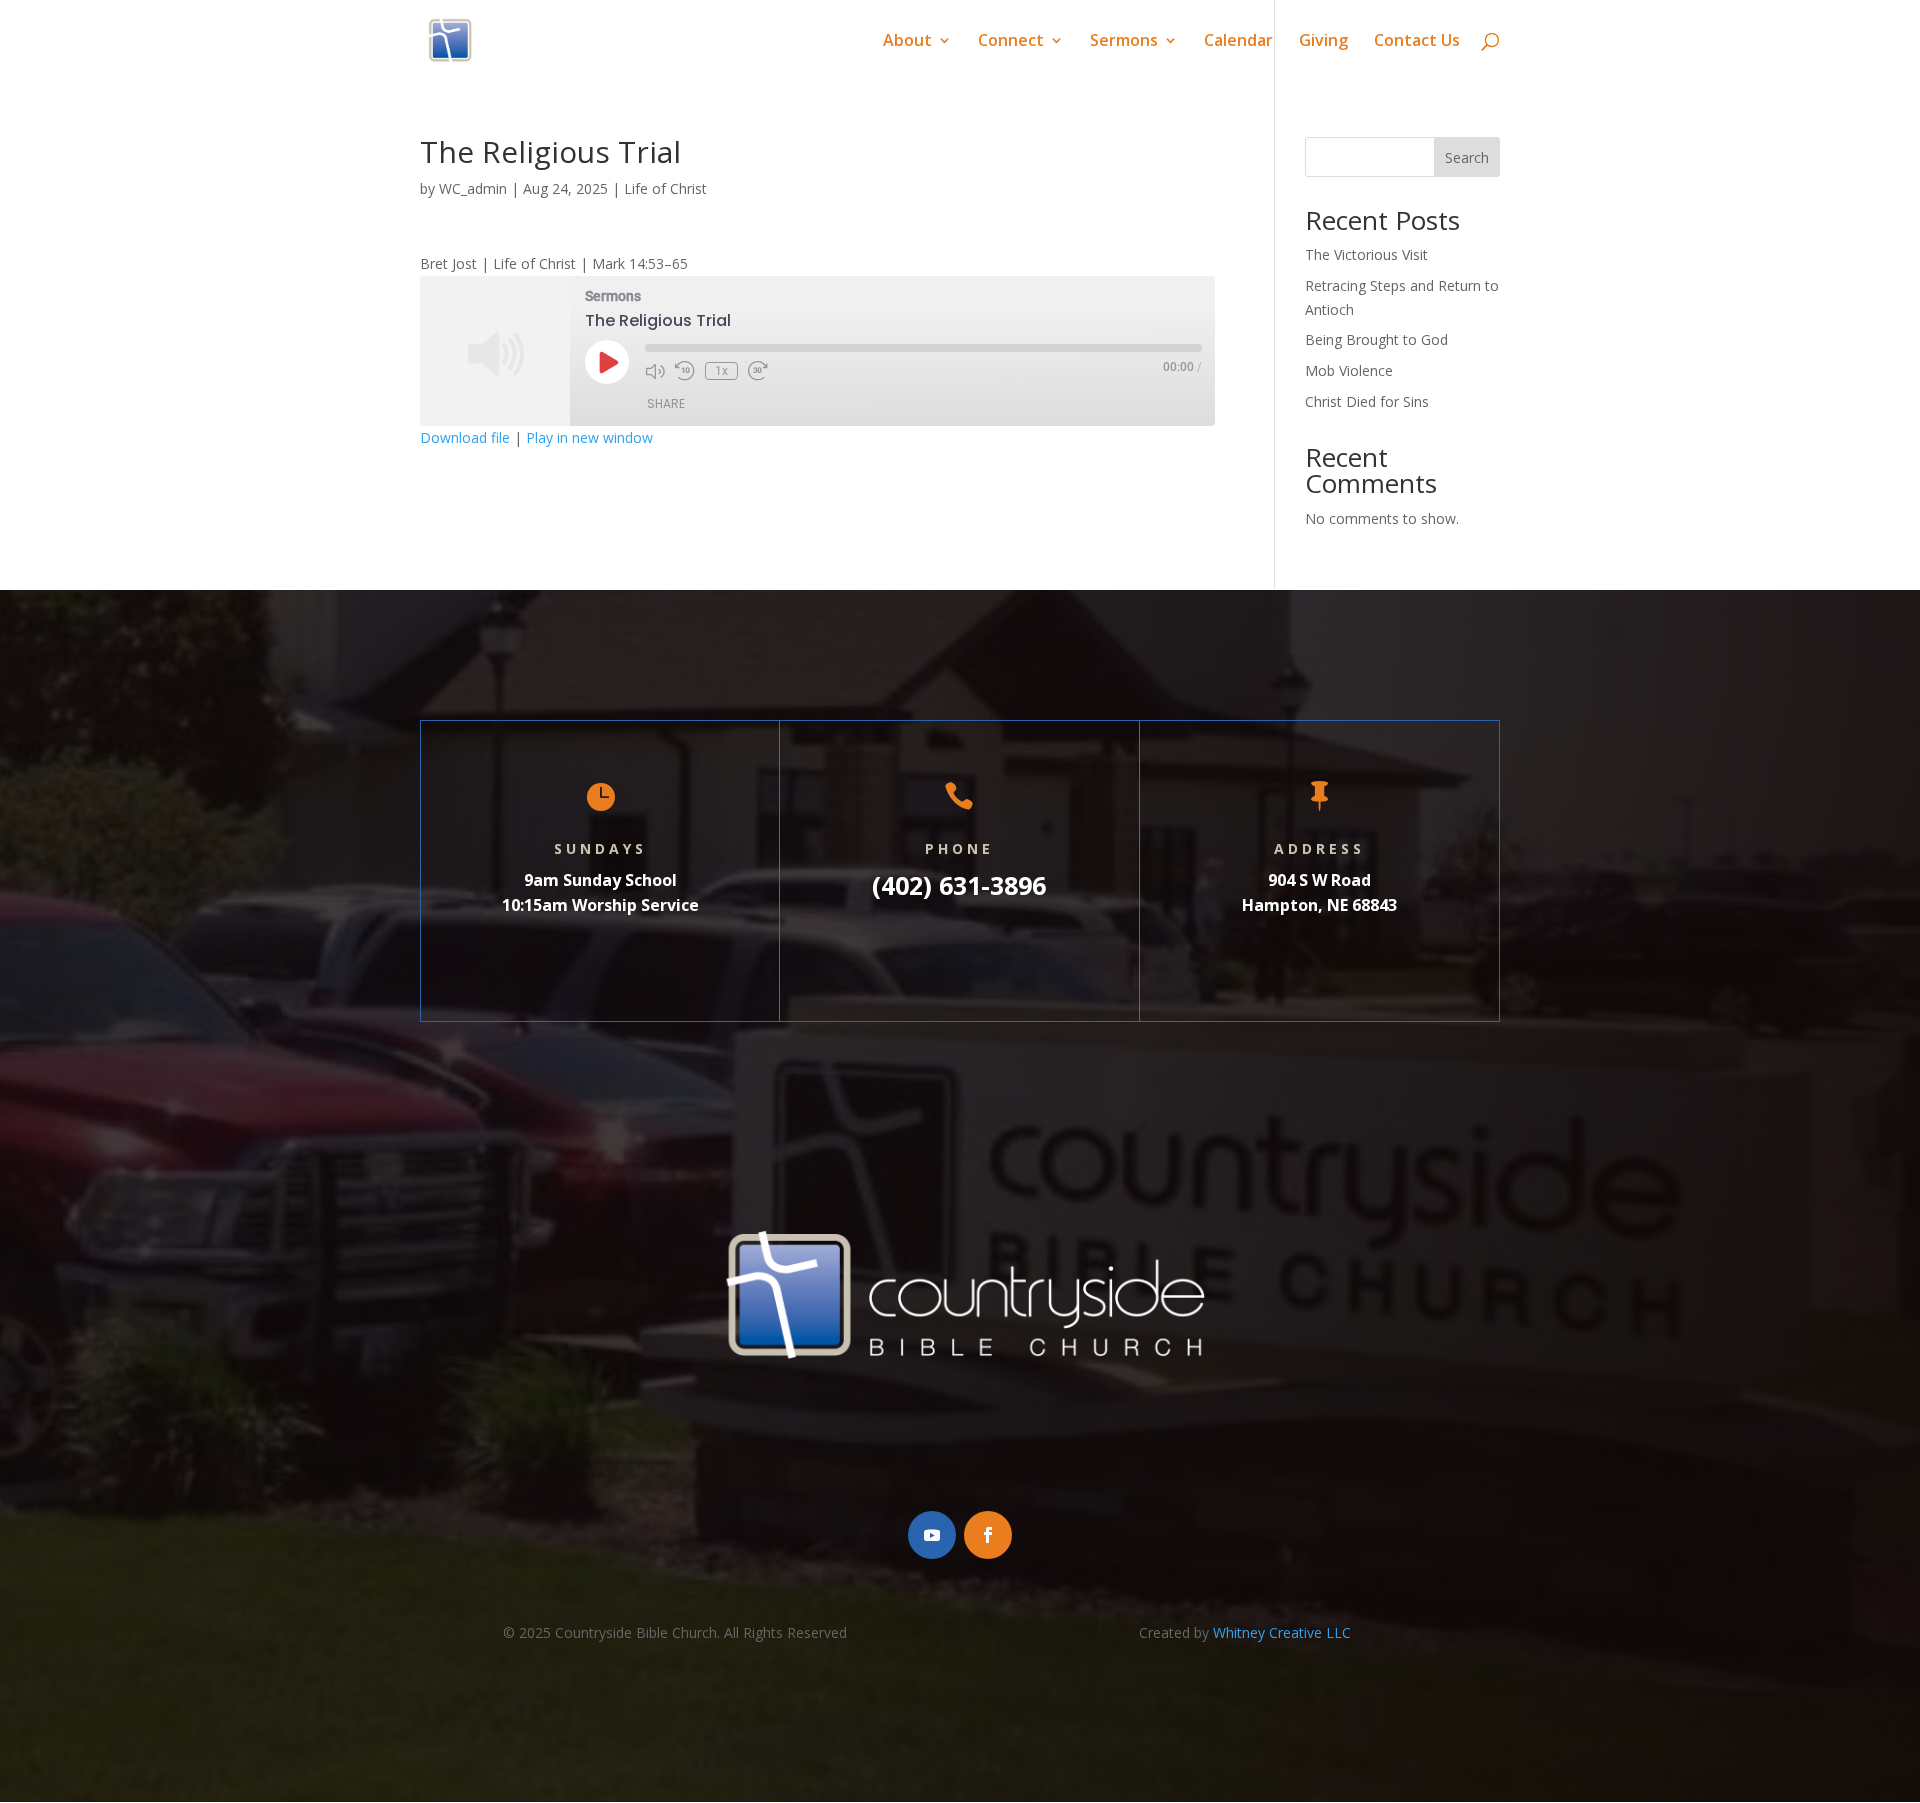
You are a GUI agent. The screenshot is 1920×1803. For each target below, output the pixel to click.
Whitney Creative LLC (1282, 1632)
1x (721, 371)
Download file (465, 437)
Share (666, 403)
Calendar (1238, 42)
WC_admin (473, 188)
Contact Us (1417, 42)
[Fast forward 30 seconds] (758, 371)
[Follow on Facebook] (988, 1535)
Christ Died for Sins (1367, 401)
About (907, 42)
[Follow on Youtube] (932, 1535)
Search (1467, 157)
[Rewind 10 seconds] (685, 371)
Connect (1011, 42)
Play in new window (589, 437)
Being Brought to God (1376, 339)
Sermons (1124, 42)
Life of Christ (665, 188)
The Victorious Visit (1366, 254)
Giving (1323, 42)
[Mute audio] (655, 371)
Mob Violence (1349, 370)
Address (1319, 848)
